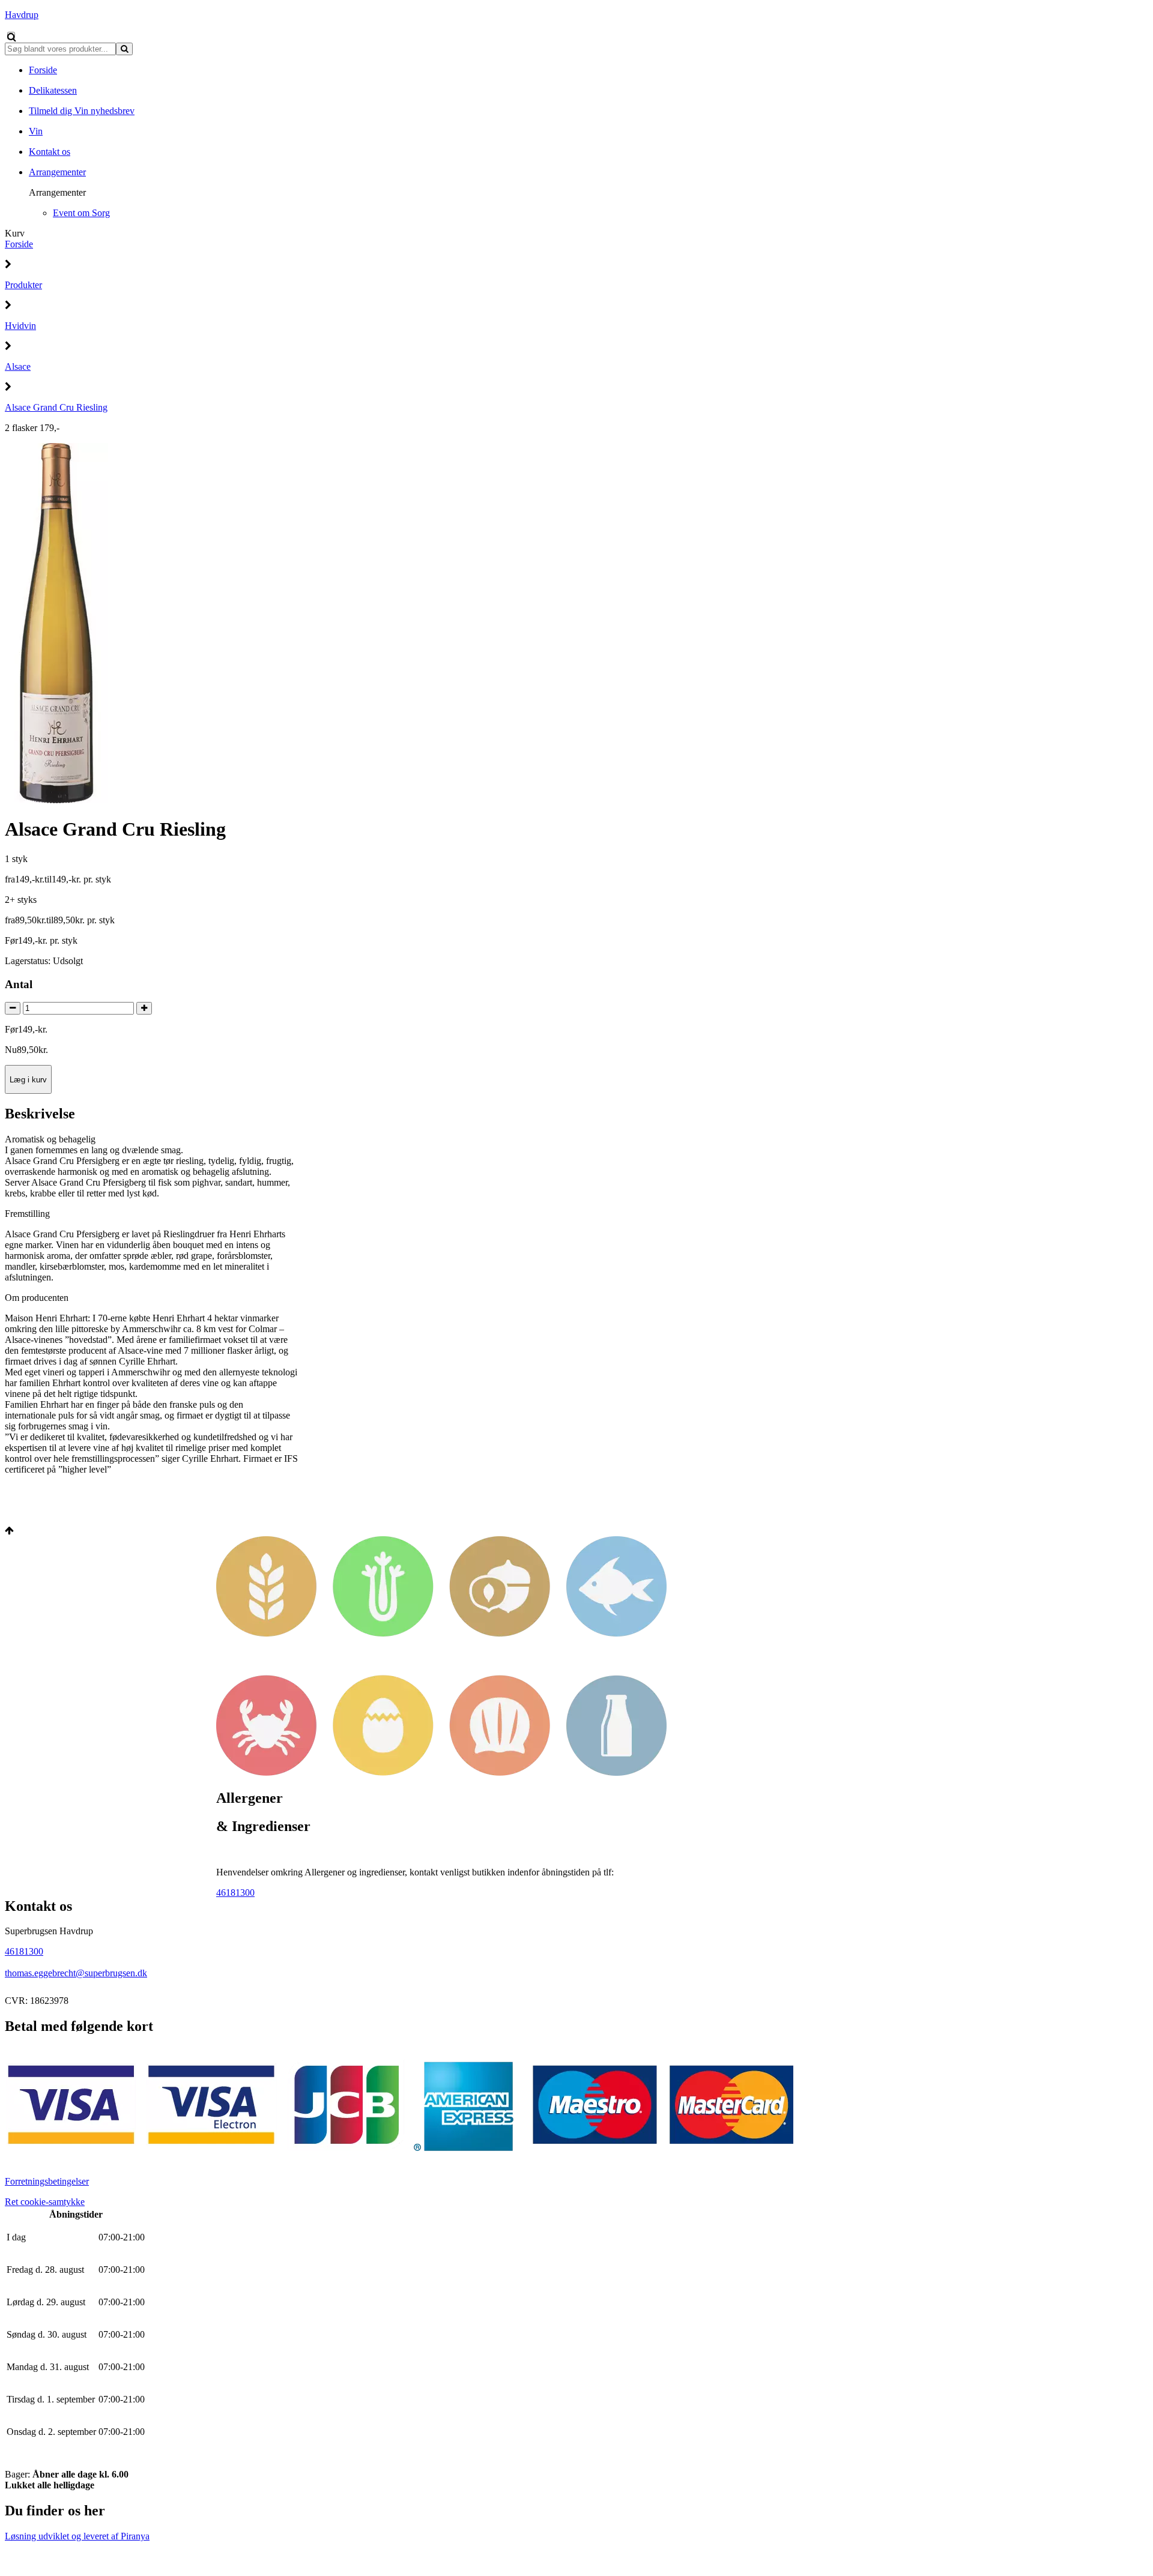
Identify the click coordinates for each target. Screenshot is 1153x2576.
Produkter (23, 285)
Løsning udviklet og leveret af (77, 2536)
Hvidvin (20, 326)
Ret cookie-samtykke (45, 2202)
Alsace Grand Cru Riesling (56, 407)
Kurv (15, 233)
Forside (19, 244)
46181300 (235, 1893)
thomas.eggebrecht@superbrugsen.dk (76, 1973)
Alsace (18, 366)
